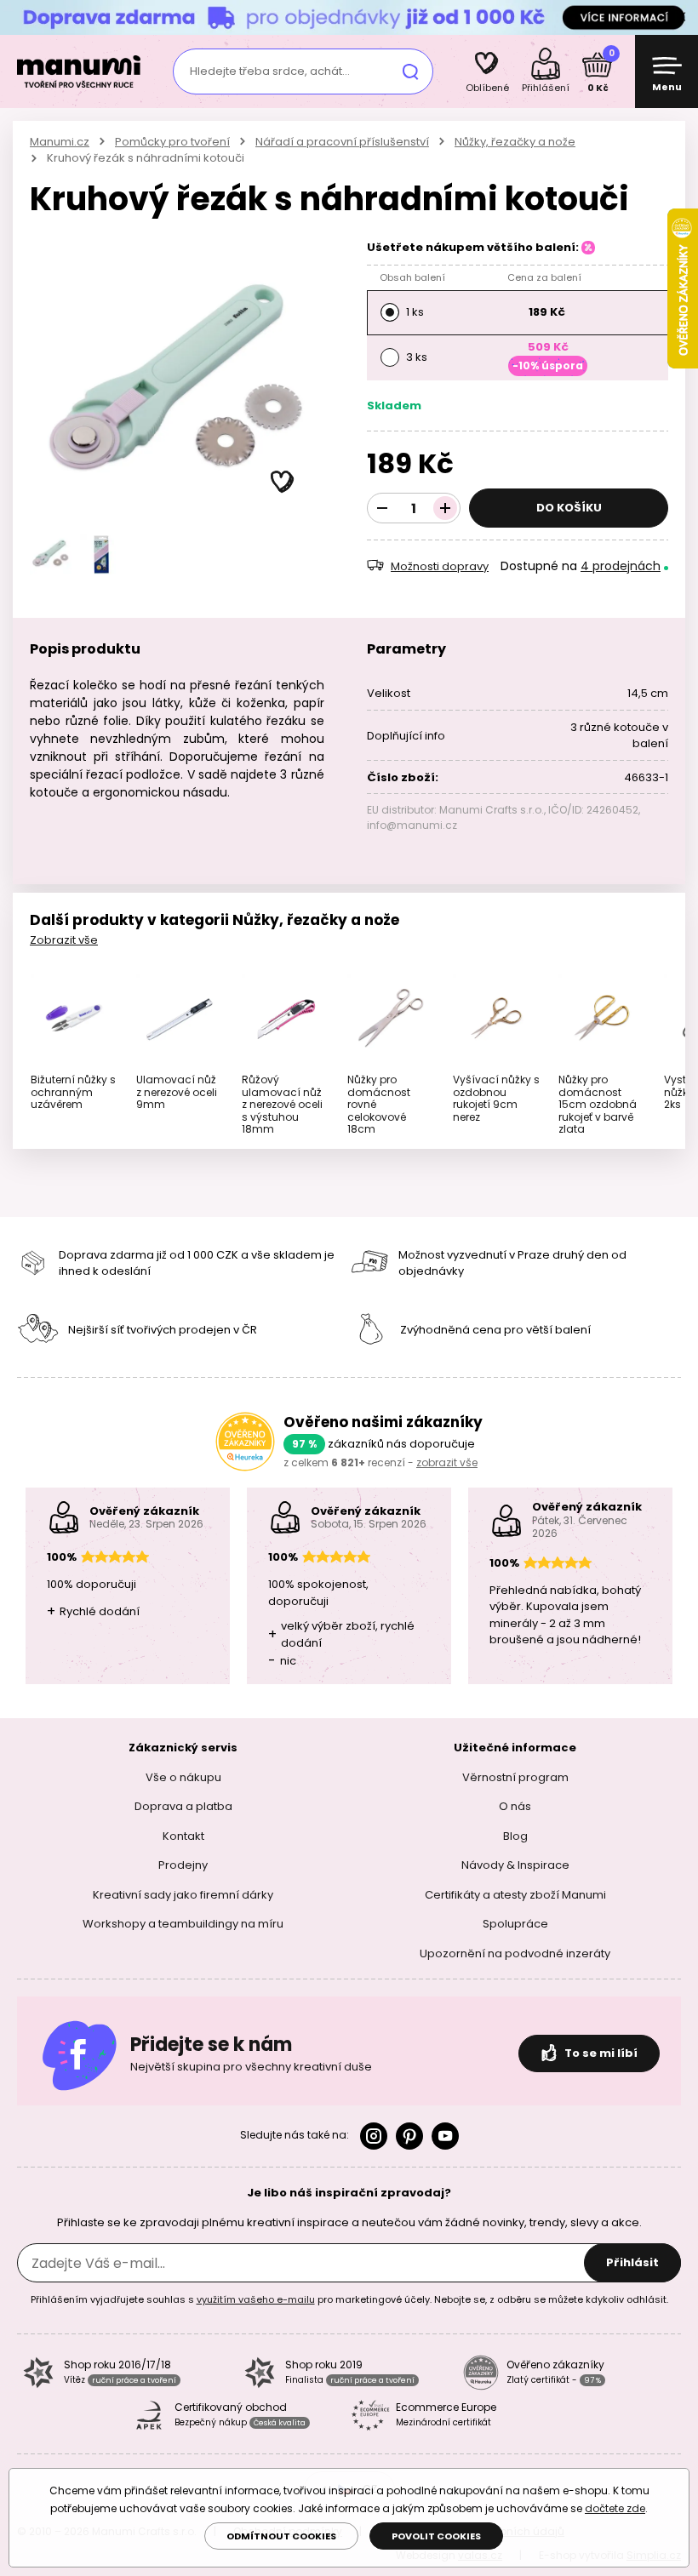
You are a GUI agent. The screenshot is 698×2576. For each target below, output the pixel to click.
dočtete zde (615, 2508)
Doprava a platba (183, 1806)
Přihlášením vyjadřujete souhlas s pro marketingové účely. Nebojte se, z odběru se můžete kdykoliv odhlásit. (349, 2299)
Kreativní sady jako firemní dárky (183, 1895)
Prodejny (183, 1865)
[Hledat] (410, 71)
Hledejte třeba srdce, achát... (270, 71)
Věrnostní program (515, 1777)
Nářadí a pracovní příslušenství (342, 142)
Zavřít (681, 17)
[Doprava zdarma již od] (349, 17)
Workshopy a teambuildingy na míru (183, 1924)
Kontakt (183, 1836)
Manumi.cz (60, 142)
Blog (515, 1836)
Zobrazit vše (64, 940)
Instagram (374, 2136)
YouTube (445, 2136)
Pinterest (409, 2136)
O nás (515, 1806)
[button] (283, 483)
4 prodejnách (621, 566)
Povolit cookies (436, 2536)
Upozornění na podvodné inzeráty (515, 1953)
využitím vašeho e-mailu (256, 2299)
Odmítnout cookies (281, 2536)
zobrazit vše (447, 1462)
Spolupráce (515, 1924)
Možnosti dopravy (440, 566)
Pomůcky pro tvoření (172, 142)
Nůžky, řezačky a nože (515, 142)
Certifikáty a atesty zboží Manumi (515, 1895)
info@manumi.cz (412, 825)
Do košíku (569, 508)
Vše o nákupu (183, 1777)
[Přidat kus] (445, 508)
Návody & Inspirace (515, 1865)
